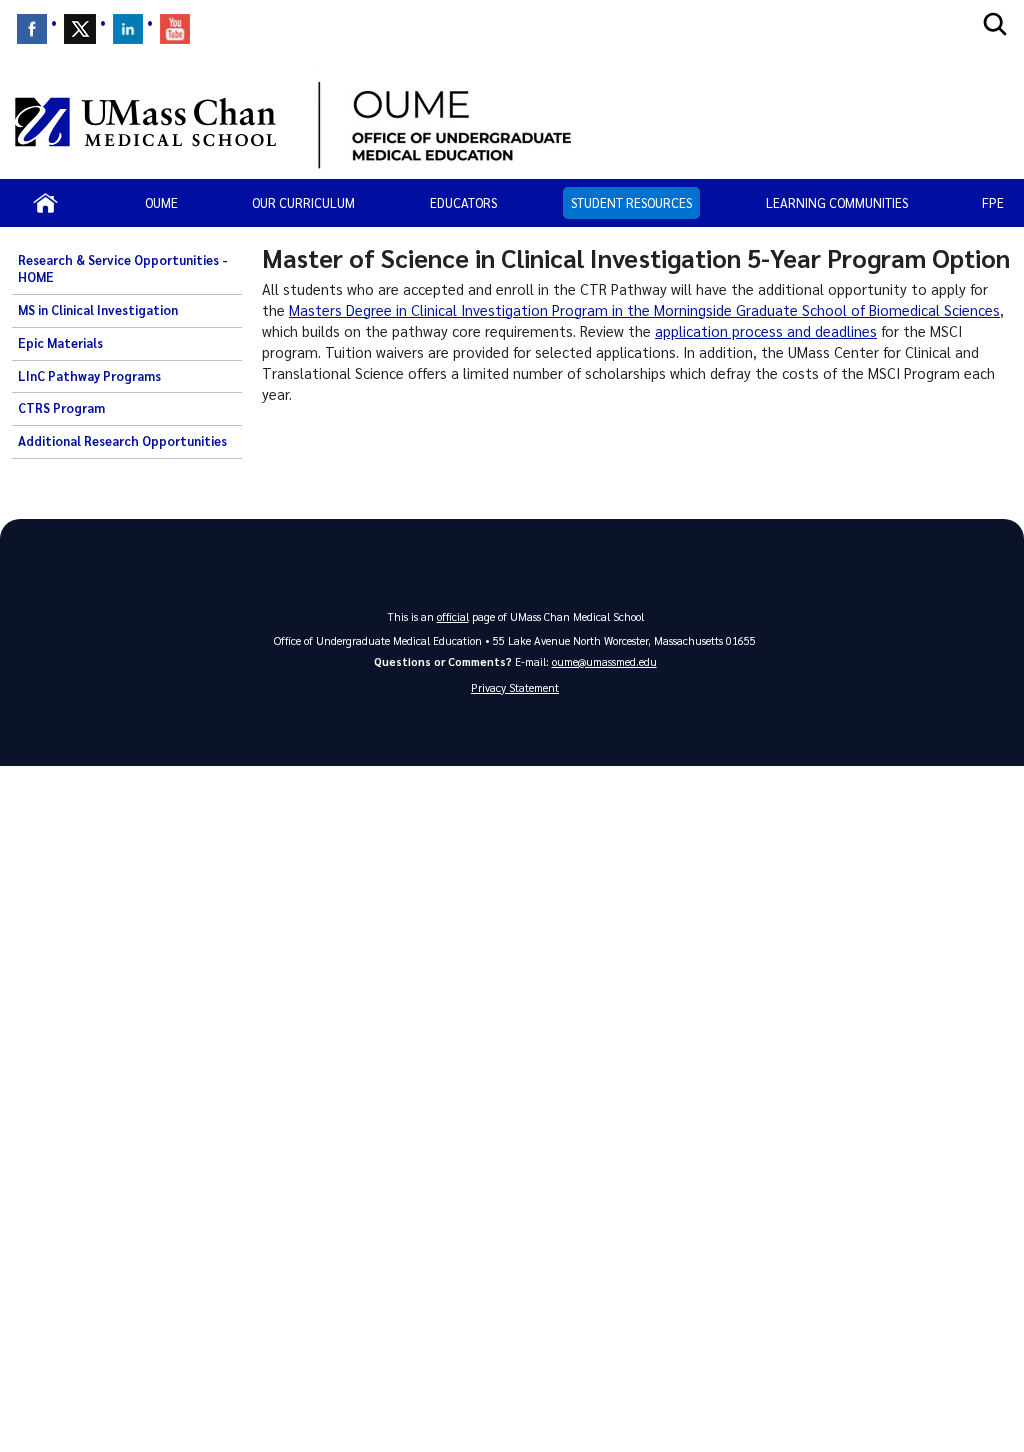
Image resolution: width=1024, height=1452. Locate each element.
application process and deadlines (766, 331)
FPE (993, 202)
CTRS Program (61, 408)
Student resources (631, 202)
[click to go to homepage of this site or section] (661, 122)
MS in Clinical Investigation (98, 310)
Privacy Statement (515, 687)
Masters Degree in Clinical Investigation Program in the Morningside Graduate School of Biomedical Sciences (644, 310)
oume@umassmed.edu (604, 661)
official (453, 616)
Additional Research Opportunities (122, 441)
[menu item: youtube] (175, 29)
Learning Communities (837, 202)
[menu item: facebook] (32, 29)
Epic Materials (60, 343)
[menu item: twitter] (80, 29)
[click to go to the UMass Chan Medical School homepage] (145, 122)
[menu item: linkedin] (128, 29)
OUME (161, 202)
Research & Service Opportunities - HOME (123, 269)
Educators (463, 202)
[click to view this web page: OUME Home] (45, 203)
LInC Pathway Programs (89, 376)
